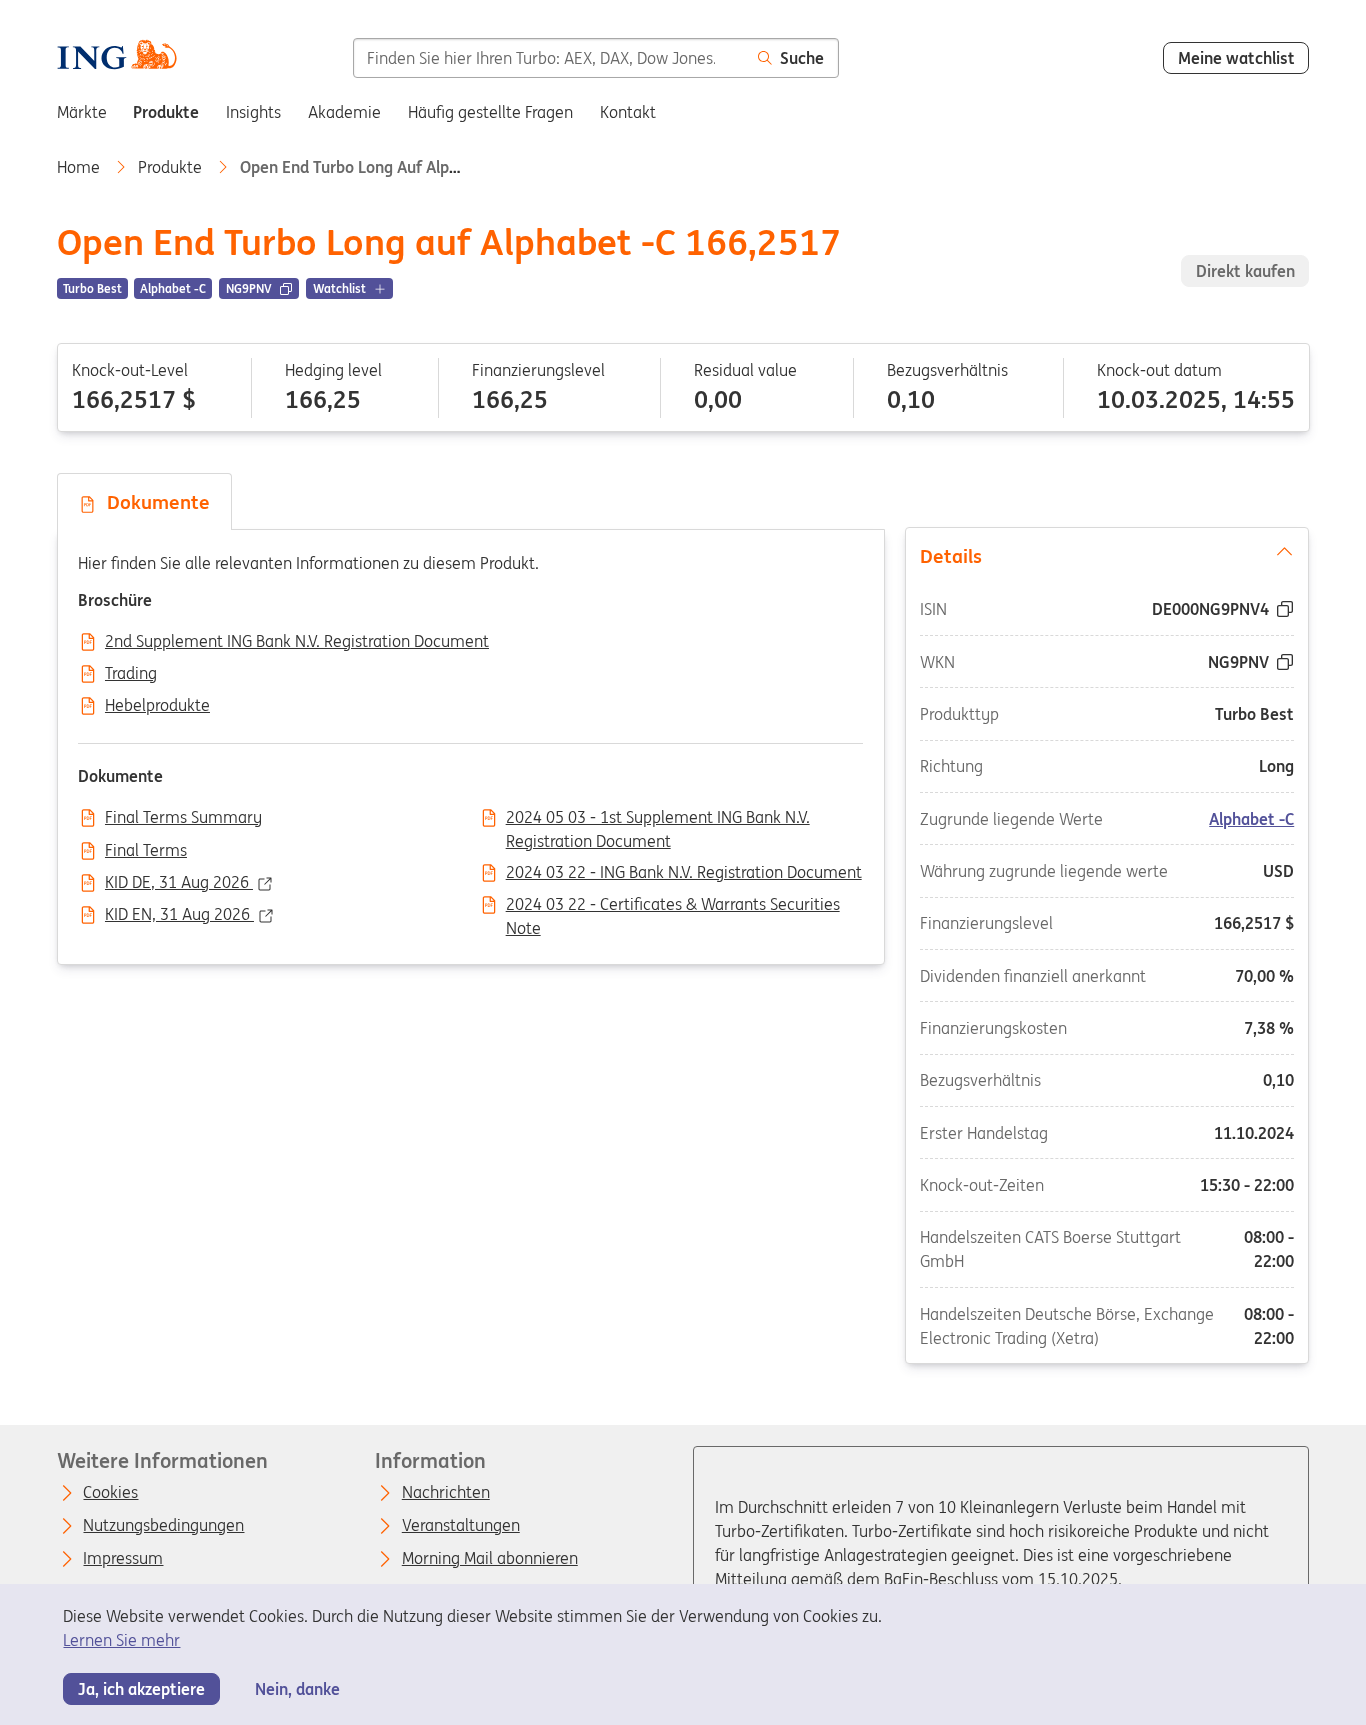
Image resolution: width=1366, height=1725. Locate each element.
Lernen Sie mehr (121, 1640)
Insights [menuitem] (253, 112)
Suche (802, 58)
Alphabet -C (1252, 819)
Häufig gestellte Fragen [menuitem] (490, 112)
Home (80, 167)
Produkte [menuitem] (166, 112)
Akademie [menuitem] (344, 112)
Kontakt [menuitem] (628, 112)
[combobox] (549, 58)
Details (951, 556)
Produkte (172, 167)
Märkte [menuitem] (82, 112)
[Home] (117, 57)
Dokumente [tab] (153, 502)
